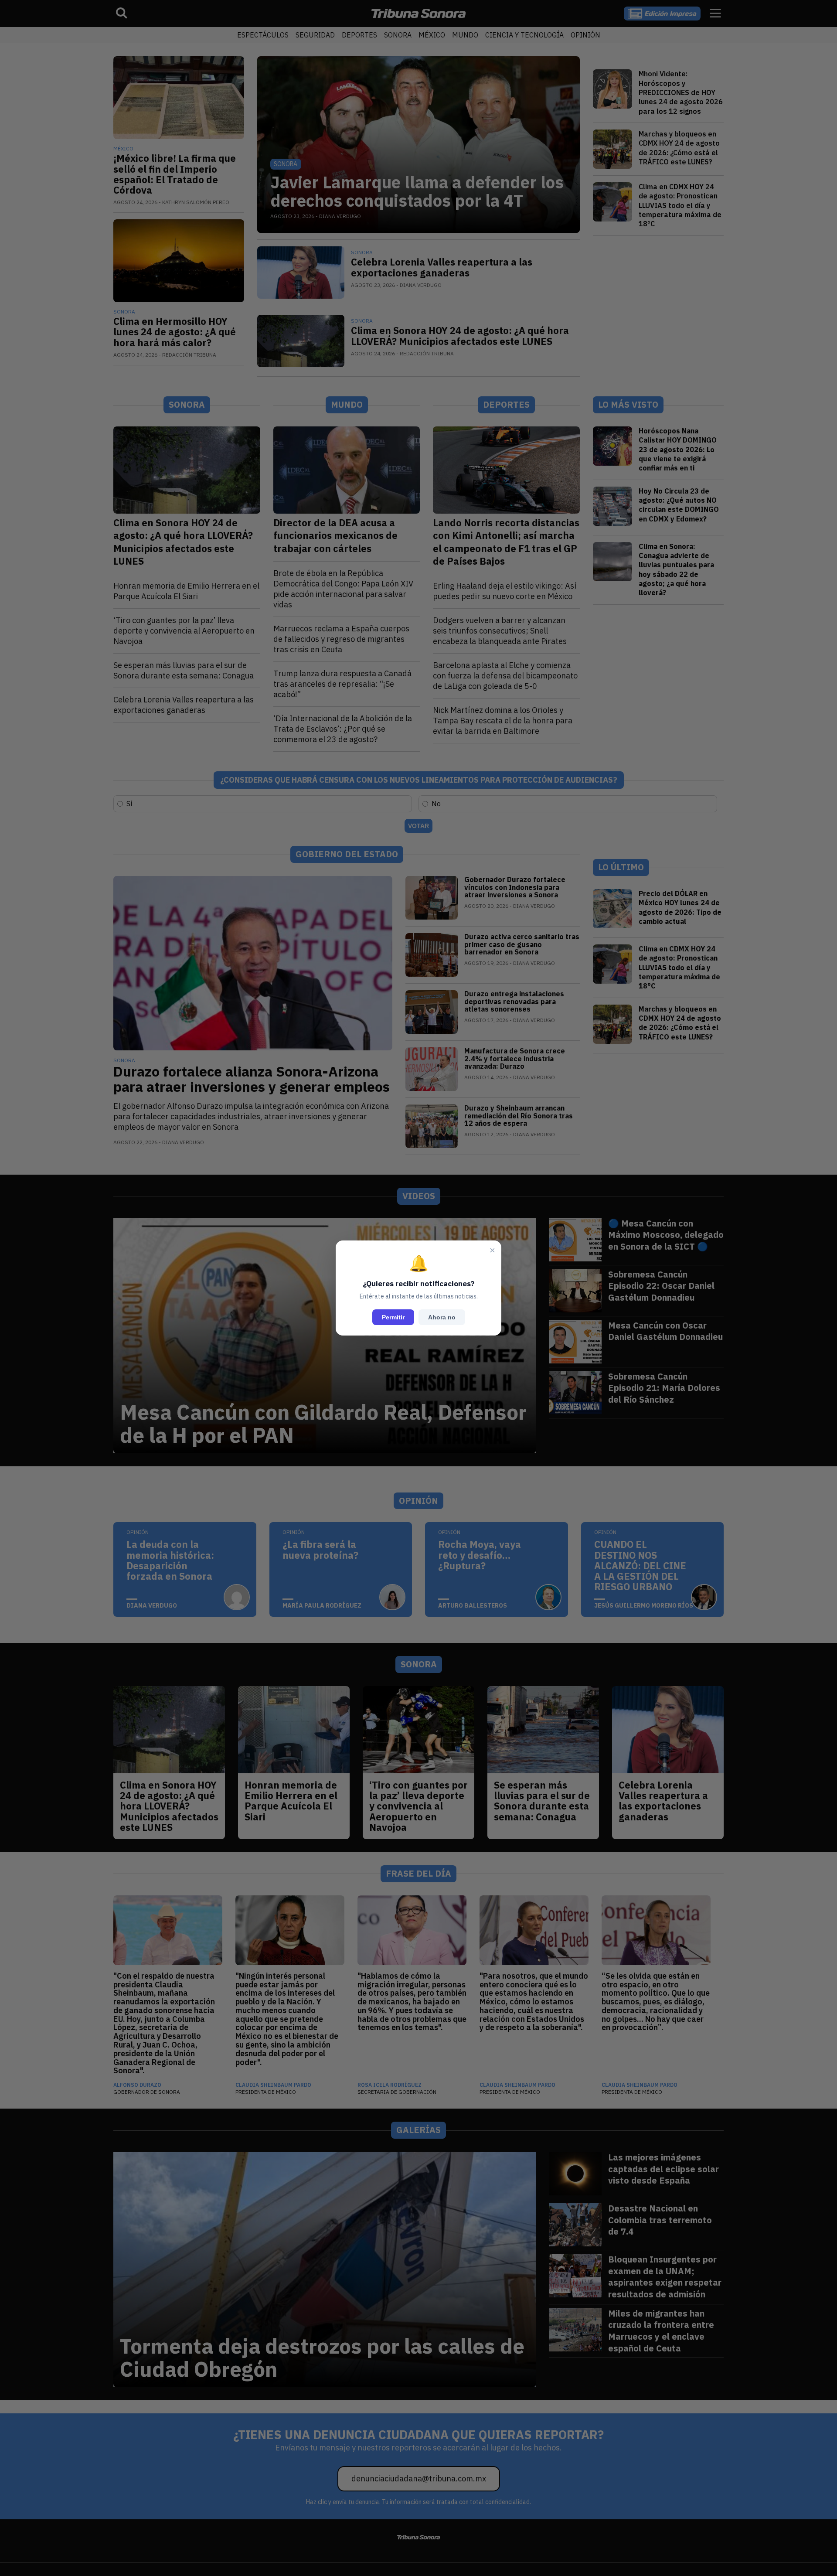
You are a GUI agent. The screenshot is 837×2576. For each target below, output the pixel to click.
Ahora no (442, 1317)
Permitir (393, 1317)
